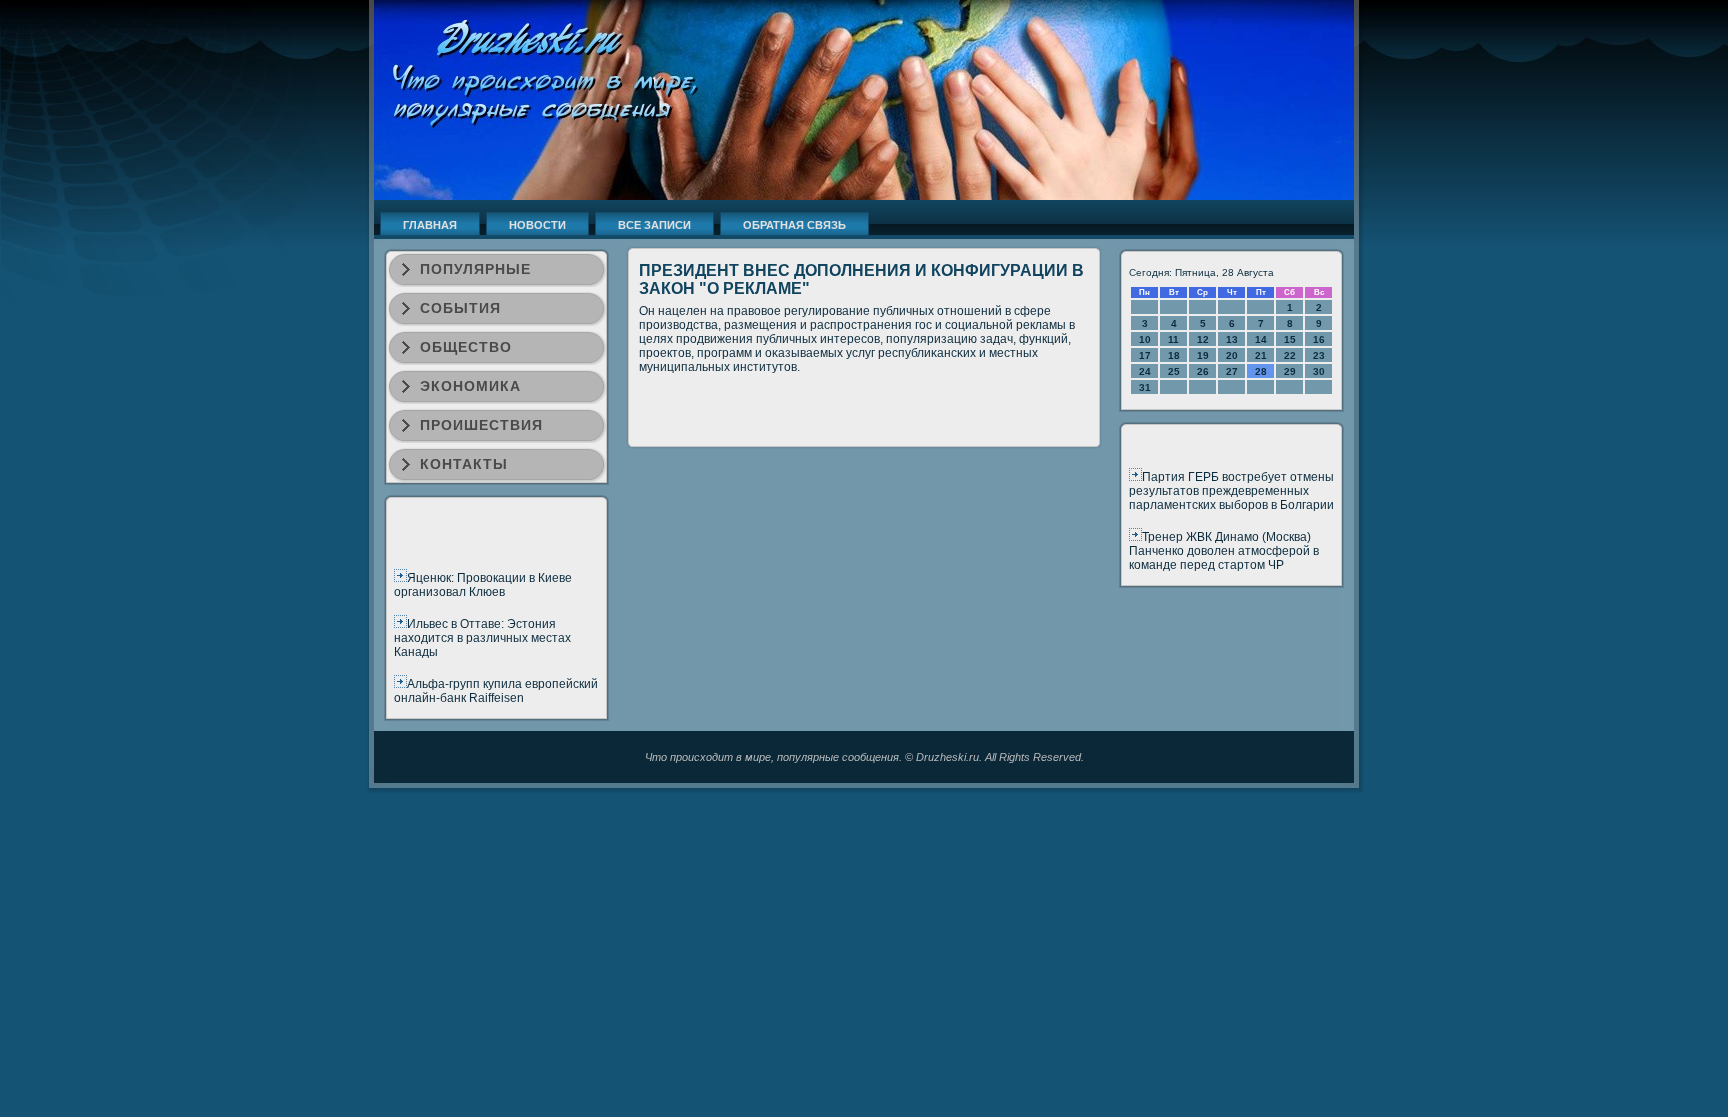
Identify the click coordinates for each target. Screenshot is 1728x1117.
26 (1203, 371)
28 (1261, 371)
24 (1145, 371)
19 (1203, 355)
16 (1319, 339)
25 (1174, 371)
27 (1232, 371)
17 (1145, 355)
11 (1173, 339)
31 (1145, 387)
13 (1232, 339)
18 (1174, 355)
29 (1290, 371)
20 (1232, 355)
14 (1261, 339)
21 (1261, 355)
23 (1319, 355)
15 (1290, 339)
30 (1319, 371)
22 (1290, 355)
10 (1145, 339)
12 (1203, 339)
